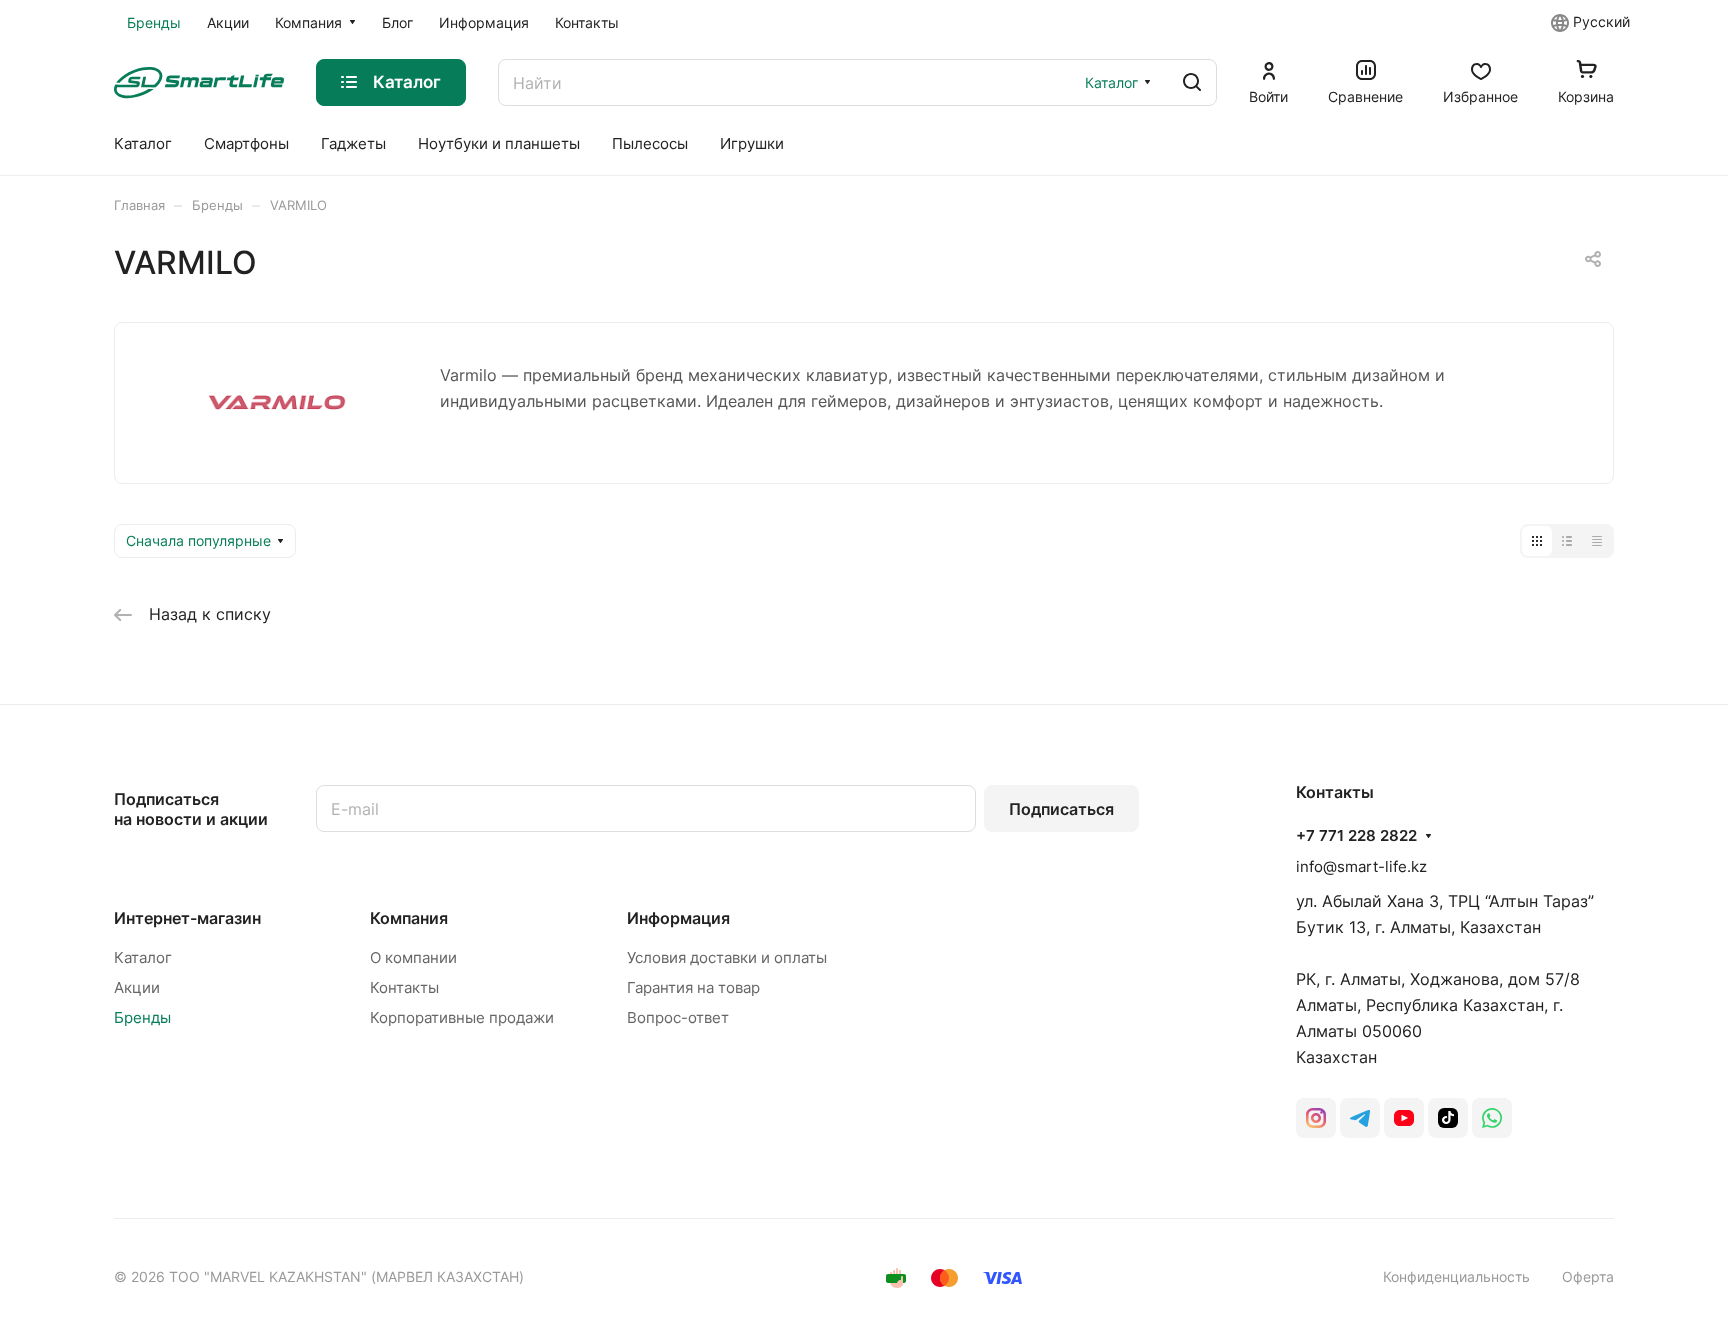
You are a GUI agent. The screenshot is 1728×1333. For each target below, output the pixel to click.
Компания (409, 918)
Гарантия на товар (693, 987)
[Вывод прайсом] (1597, 541)
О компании (413, 957)
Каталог (143, 957)
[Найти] (1192, 82)
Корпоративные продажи (462, 1017)
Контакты (404, 987)
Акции (137, 987)
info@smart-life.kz (1361, 866)
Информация (678, 918)
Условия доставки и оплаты (727, 957)
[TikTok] (1448, 1118)
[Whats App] (1492, 1118)
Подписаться (1061, 809)
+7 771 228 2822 (1356, 836)
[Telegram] (1360, 1118)
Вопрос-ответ (678, 1017)
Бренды (142, 1017)
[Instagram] (1316, 1118)
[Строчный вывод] (1567, 541)
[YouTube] (1404, 1118)
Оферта (1588, 1276)
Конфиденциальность (1456, 1276)
